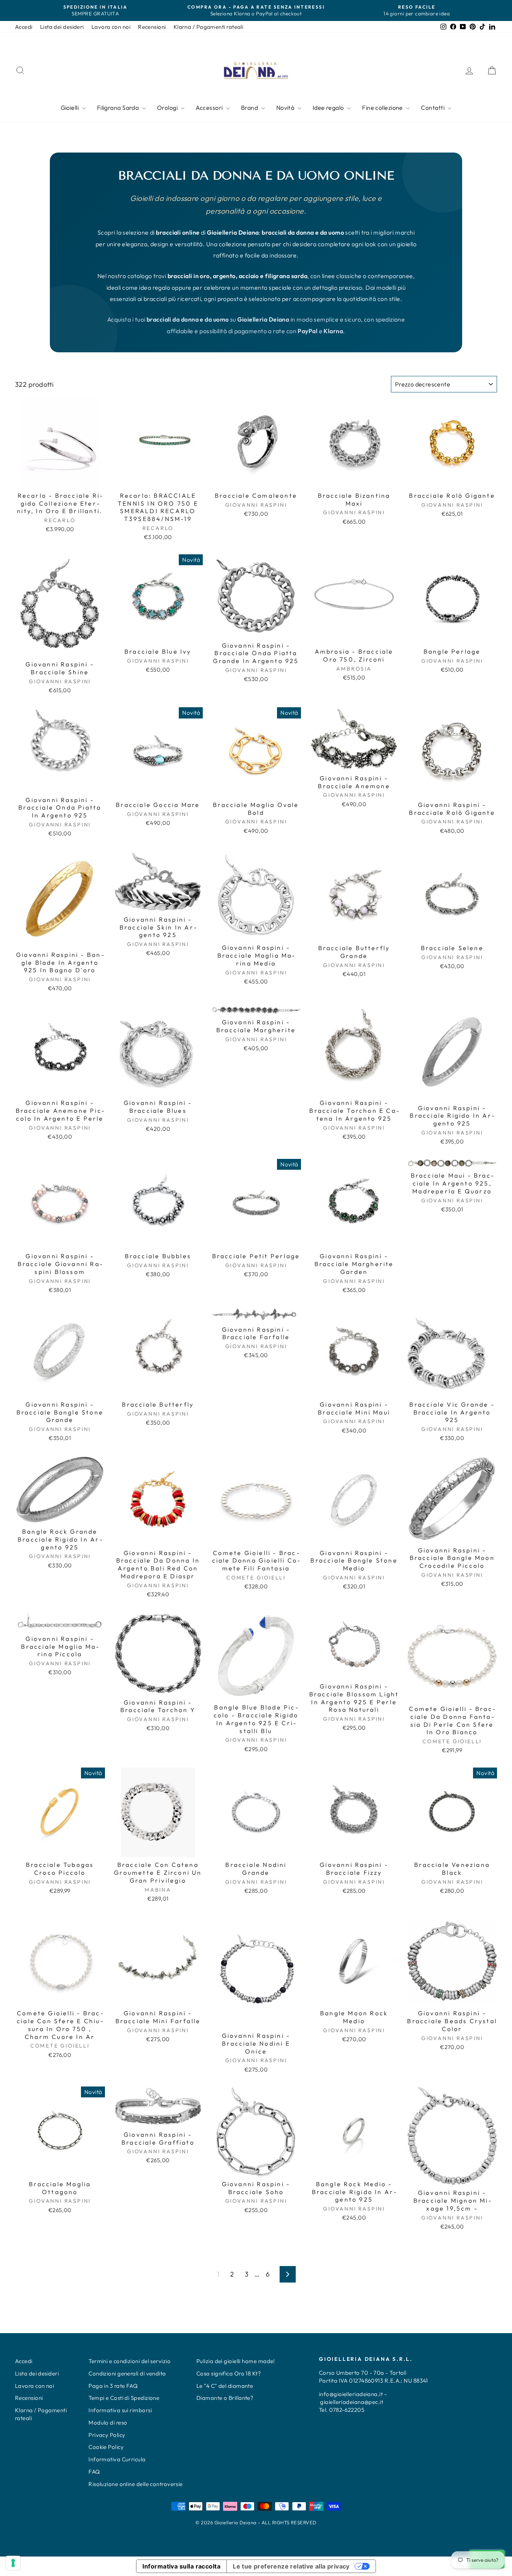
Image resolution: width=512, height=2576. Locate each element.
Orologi (168, 108)
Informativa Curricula (117, 2459)
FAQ (94, 2472)
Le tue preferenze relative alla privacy (291, 2566)
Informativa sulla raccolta (181, 2566)
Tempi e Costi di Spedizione (124, 2398)
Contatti (433, 108)
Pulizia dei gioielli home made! (236, 2361)
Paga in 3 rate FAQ (113, 2386)
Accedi (24, 27)
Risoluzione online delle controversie (136, 2484)
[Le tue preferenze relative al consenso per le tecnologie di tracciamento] (13, 2563)
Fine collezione (383, 108)
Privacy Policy (107, 2435)
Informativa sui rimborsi (120, 2410)
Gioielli (70, 108)
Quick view (60, 480)
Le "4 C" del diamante (225, 2386)
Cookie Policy (106, 2447)
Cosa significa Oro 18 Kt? (229, 2373)
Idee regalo (329, 108)
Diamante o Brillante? (225, 2398)
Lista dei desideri (62, 27)
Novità (286, 108)
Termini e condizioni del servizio (129, 2361)
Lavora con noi (111, 27)
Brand (250, 108)
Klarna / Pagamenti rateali (209, 27)
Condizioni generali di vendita (127, 2373)
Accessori (210, 108)
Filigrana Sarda (119, 108)
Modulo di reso (108, 2423)
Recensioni (152, 27)
